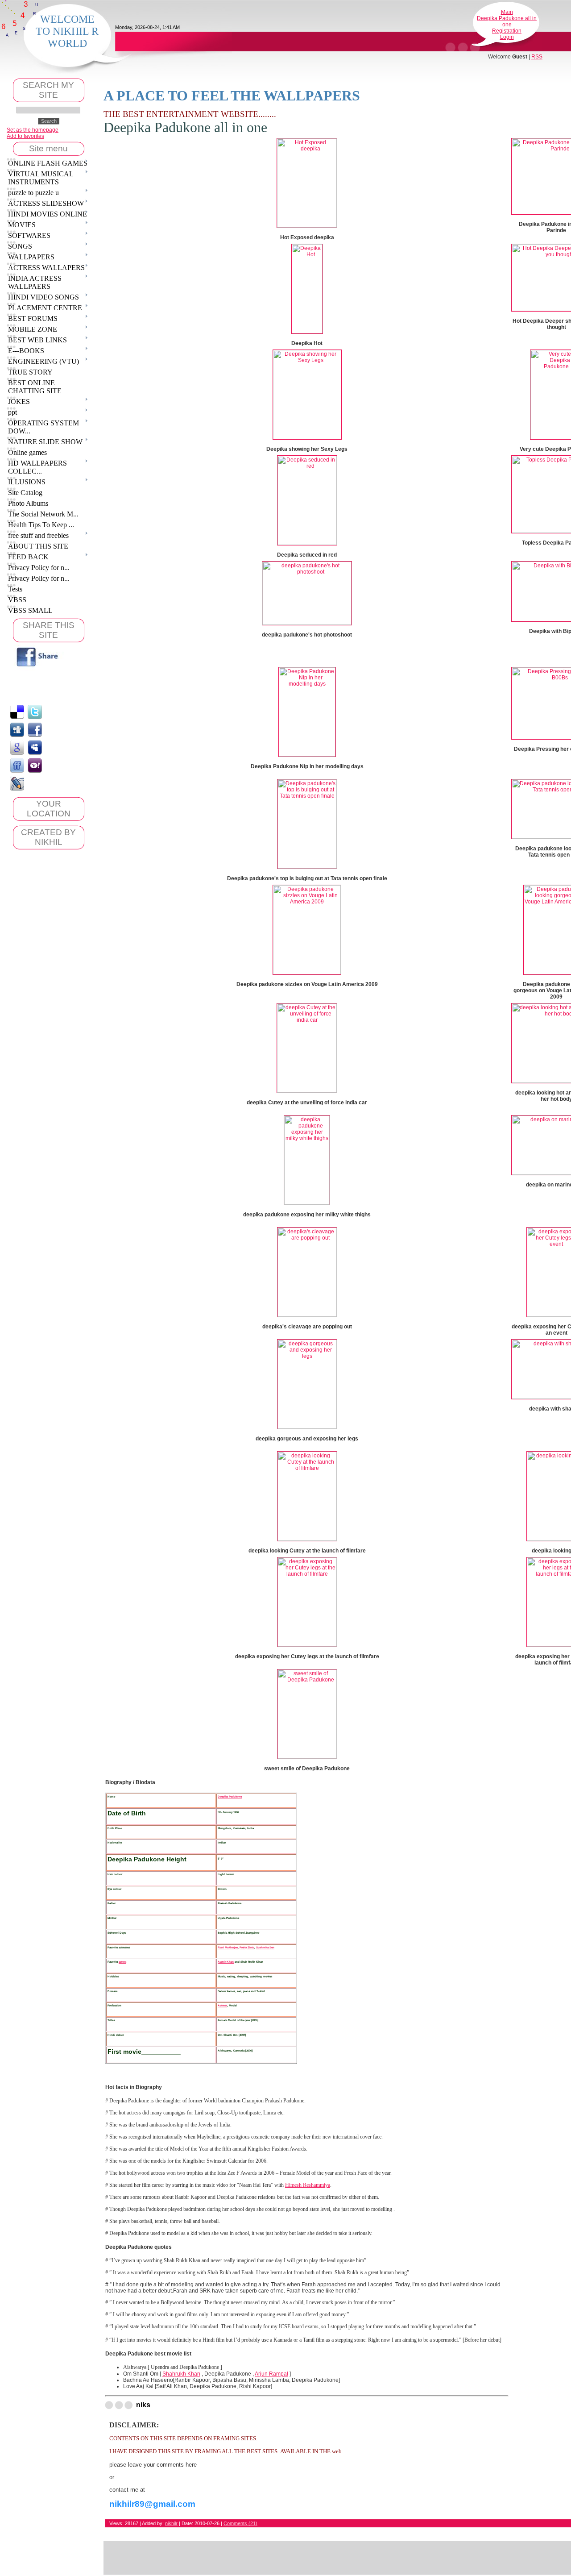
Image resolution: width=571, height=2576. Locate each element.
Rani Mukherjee (228, 1947)
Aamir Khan (226, 1962)
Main (507, 12)
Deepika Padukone (230, 1796)
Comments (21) (240, 2523)
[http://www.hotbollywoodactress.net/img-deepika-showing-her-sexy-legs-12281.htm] (307, 437)
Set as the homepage (33, 130)
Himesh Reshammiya (308, 2185)
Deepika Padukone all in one (507, 21)
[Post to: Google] (17, 747)
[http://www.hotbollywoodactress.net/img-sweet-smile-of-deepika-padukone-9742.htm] (307, 1757)
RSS (537, 57)
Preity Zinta (247, 1947)
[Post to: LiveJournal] (17, 783)
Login (507, 37)
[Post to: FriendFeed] (17, 765)
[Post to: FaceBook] (35, 729)
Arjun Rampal (271, 2374)
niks (143, 2405)
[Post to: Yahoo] (35, 765)
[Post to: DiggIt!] (17, 729)
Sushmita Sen (265, 1947)
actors (122, 1962)
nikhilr (171, 2523)
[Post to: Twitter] (35, 712)
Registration (507, 31)
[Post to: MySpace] (35, 747)
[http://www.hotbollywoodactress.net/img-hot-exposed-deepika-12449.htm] (307, 226)
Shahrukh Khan (181, 2374)
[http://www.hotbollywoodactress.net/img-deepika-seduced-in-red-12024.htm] (307, 543)
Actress (222, 2005)
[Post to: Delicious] (17, 712)
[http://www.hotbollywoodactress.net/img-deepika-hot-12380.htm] (307, 332)
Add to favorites (25, 136)
